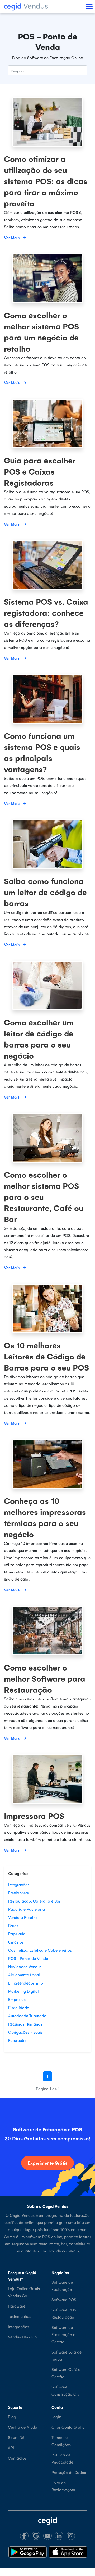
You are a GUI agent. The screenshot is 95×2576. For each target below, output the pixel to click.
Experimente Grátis (47, 2163)
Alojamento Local (24, 1975)
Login (56, 2417)
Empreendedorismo (26, 1983)
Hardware (17, 2306)
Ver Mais (12, 237)
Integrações (19, 1884)
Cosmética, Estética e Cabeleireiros (40, 1950)
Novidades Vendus (25, 1966)
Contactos (17, 2458)
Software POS (64, 2299)
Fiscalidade (19, 2007)
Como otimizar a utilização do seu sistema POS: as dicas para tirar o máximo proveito (46, 181)
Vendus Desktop (22, 2337)
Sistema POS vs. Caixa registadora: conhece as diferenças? (46, 613)
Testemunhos (20, 2316)
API (11, 2448)
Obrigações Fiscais (25, 2032)
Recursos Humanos (25, 2024)
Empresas (17, 1999)
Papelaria (17, 1934)
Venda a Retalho (23, 1917)
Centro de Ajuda (23, 2427)
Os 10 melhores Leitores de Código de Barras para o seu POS (46, 1356)
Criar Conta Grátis (68, 2427)
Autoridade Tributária (27, 2016)
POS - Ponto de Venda (28, 1958)
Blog (12, 2417)
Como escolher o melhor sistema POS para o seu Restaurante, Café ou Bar (44, 1197)
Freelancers (18, 1893)
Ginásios (16, 1942)
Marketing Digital (23, 1991)
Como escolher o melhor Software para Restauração (45, 1678)
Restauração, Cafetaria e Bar (34, 1901)
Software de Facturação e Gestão (63, 2334)
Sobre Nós (17, 2437)
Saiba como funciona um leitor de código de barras (45, 892)
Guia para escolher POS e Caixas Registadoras (40, 471)
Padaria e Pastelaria (27, 1909)
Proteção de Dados (69, 2472)
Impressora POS (34, 1816)
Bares (13, 1925)
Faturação (17, 2040)
